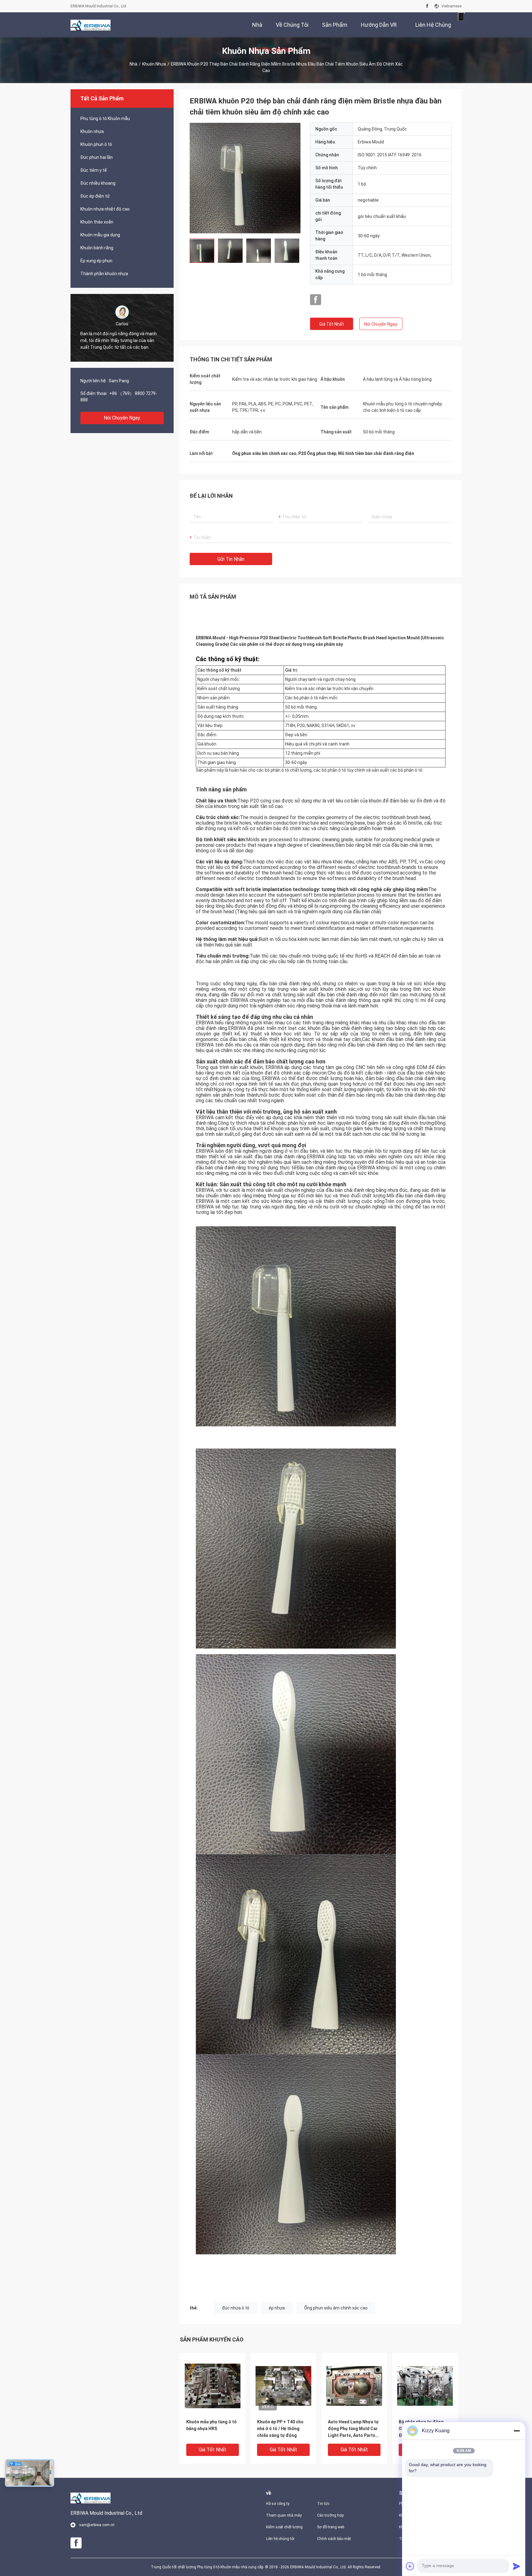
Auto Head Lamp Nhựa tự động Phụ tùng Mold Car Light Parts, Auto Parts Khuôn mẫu (353, 2429)
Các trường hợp (330, 2515)
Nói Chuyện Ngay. (122, 418)
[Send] (517, 2566)
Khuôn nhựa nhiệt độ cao (105, 209)
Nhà (133, 64)
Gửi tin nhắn (231, 559)
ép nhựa (277, 2308)
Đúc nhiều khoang (98, 183)
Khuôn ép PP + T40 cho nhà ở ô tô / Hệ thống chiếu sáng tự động (280, 2429)
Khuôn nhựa (154, 64)
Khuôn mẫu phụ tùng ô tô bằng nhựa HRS (212, 2425)
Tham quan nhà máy (284, 2515)
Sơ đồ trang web (331, 2527)
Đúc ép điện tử (95, 196)
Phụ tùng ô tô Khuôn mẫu (105, 119)
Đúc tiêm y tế (94, 170)
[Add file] (410, 2566)
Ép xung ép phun (96, 261)
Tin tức (323, 2504)
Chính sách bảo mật (334, 2539)
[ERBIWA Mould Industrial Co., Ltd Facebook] (427, 6)
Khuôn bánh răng (97, 248)
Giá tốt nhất (332, 324)
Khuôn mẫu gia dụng (100, 235)
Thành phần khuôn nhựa (104, 274)
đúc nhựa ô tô (236, 2308)
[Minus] (517, 2431)
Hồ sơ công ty (278, 2504)
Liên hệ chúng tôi (280, 2539)
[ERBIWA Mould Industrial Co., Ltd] (91, 25)
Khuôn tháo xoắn (97, 222)
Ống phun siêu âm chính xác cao (336, 2308)
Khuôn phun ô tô (96, 144)
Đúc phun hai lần (97, 157)
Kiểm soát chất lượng (284, 2527)
